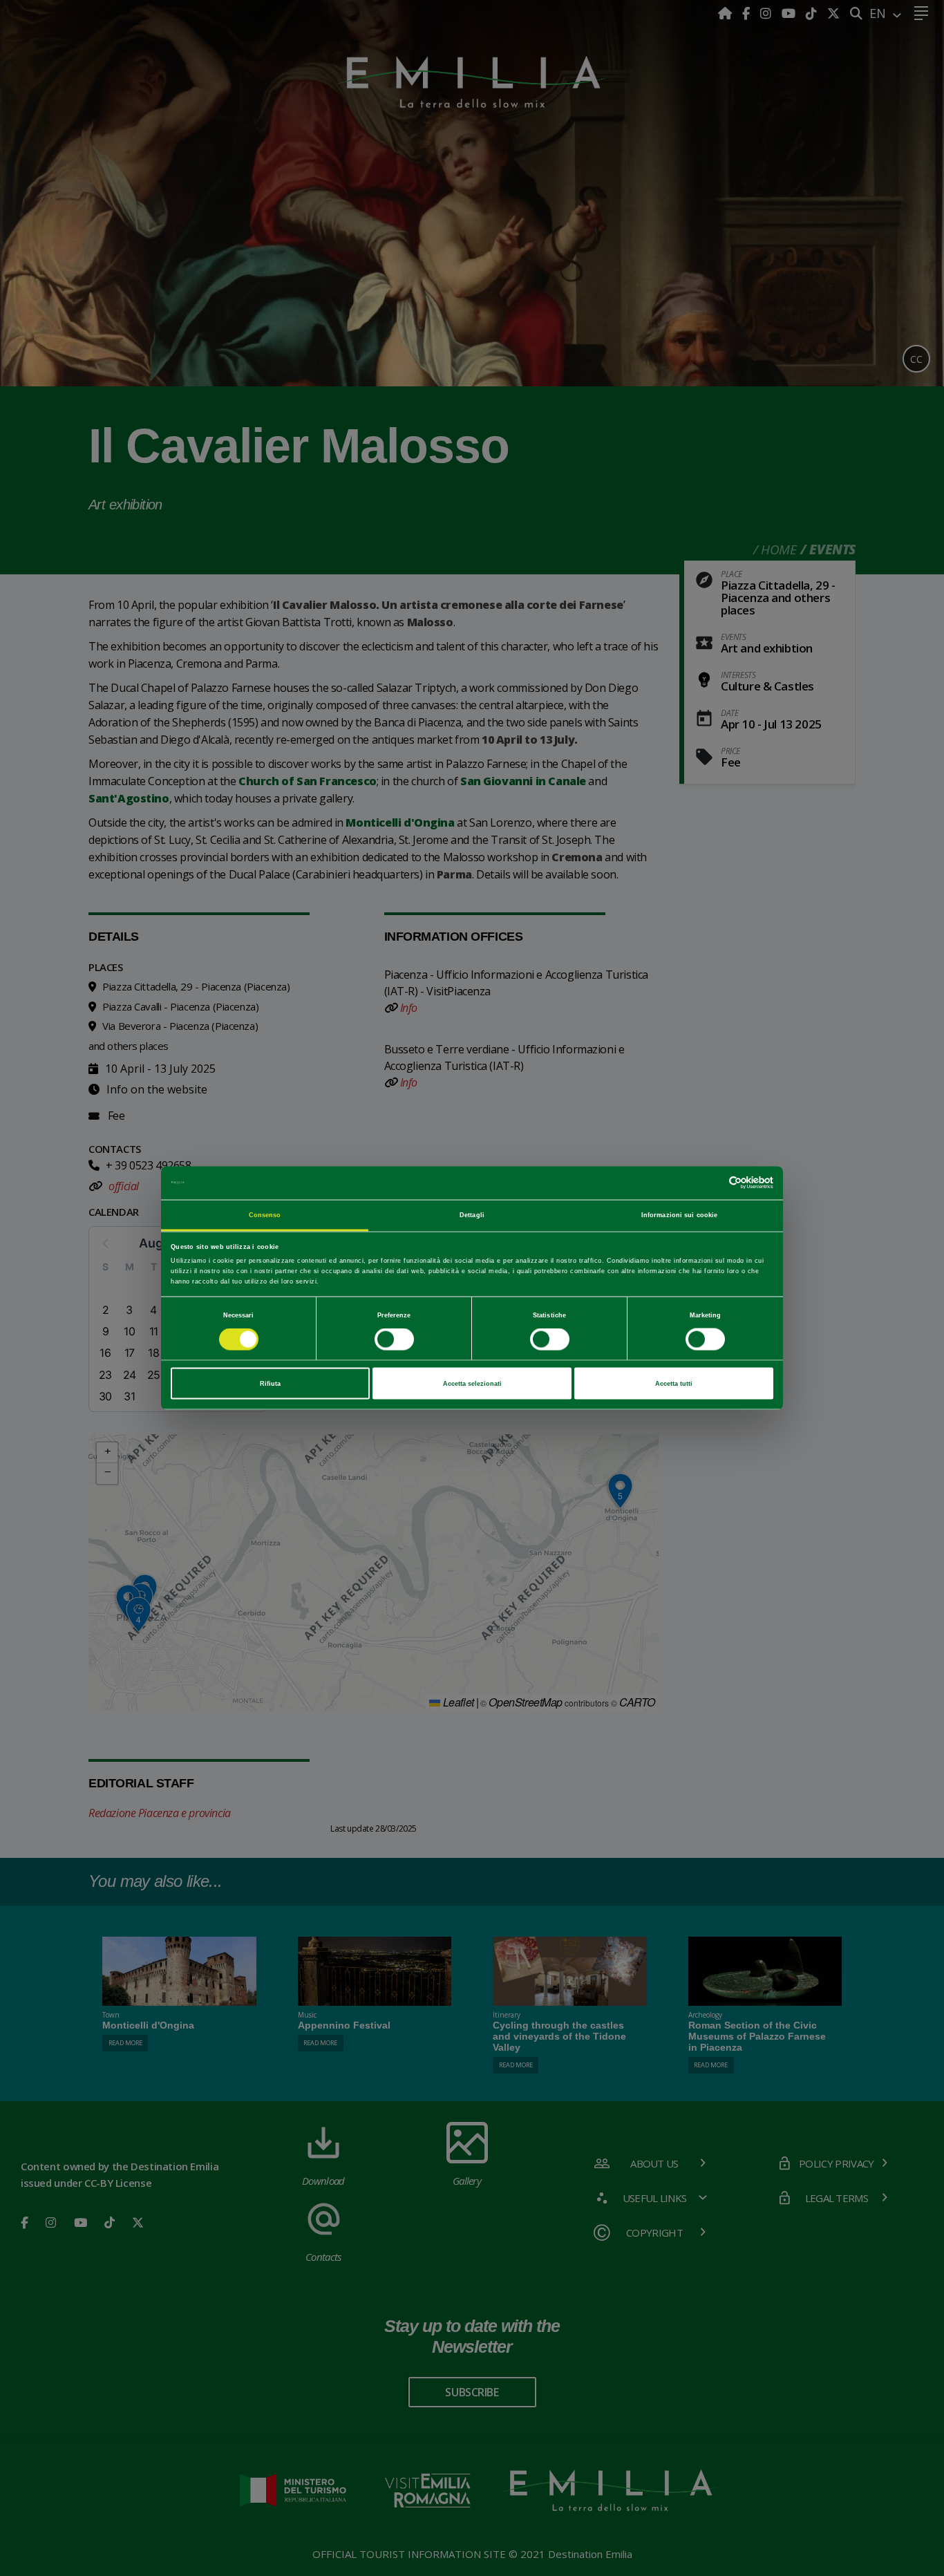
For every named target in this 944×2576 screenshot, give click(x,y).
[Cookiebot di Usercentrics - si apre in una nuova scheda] (713, 1183)
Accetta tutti (674, 1384)
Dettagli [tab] (472, 1214)
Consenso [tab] (265, 1214)
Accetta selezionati (472, 1384)
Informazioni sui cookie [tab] (679, 1214)
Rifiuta (270, 1384)
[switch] (394, 1339)
